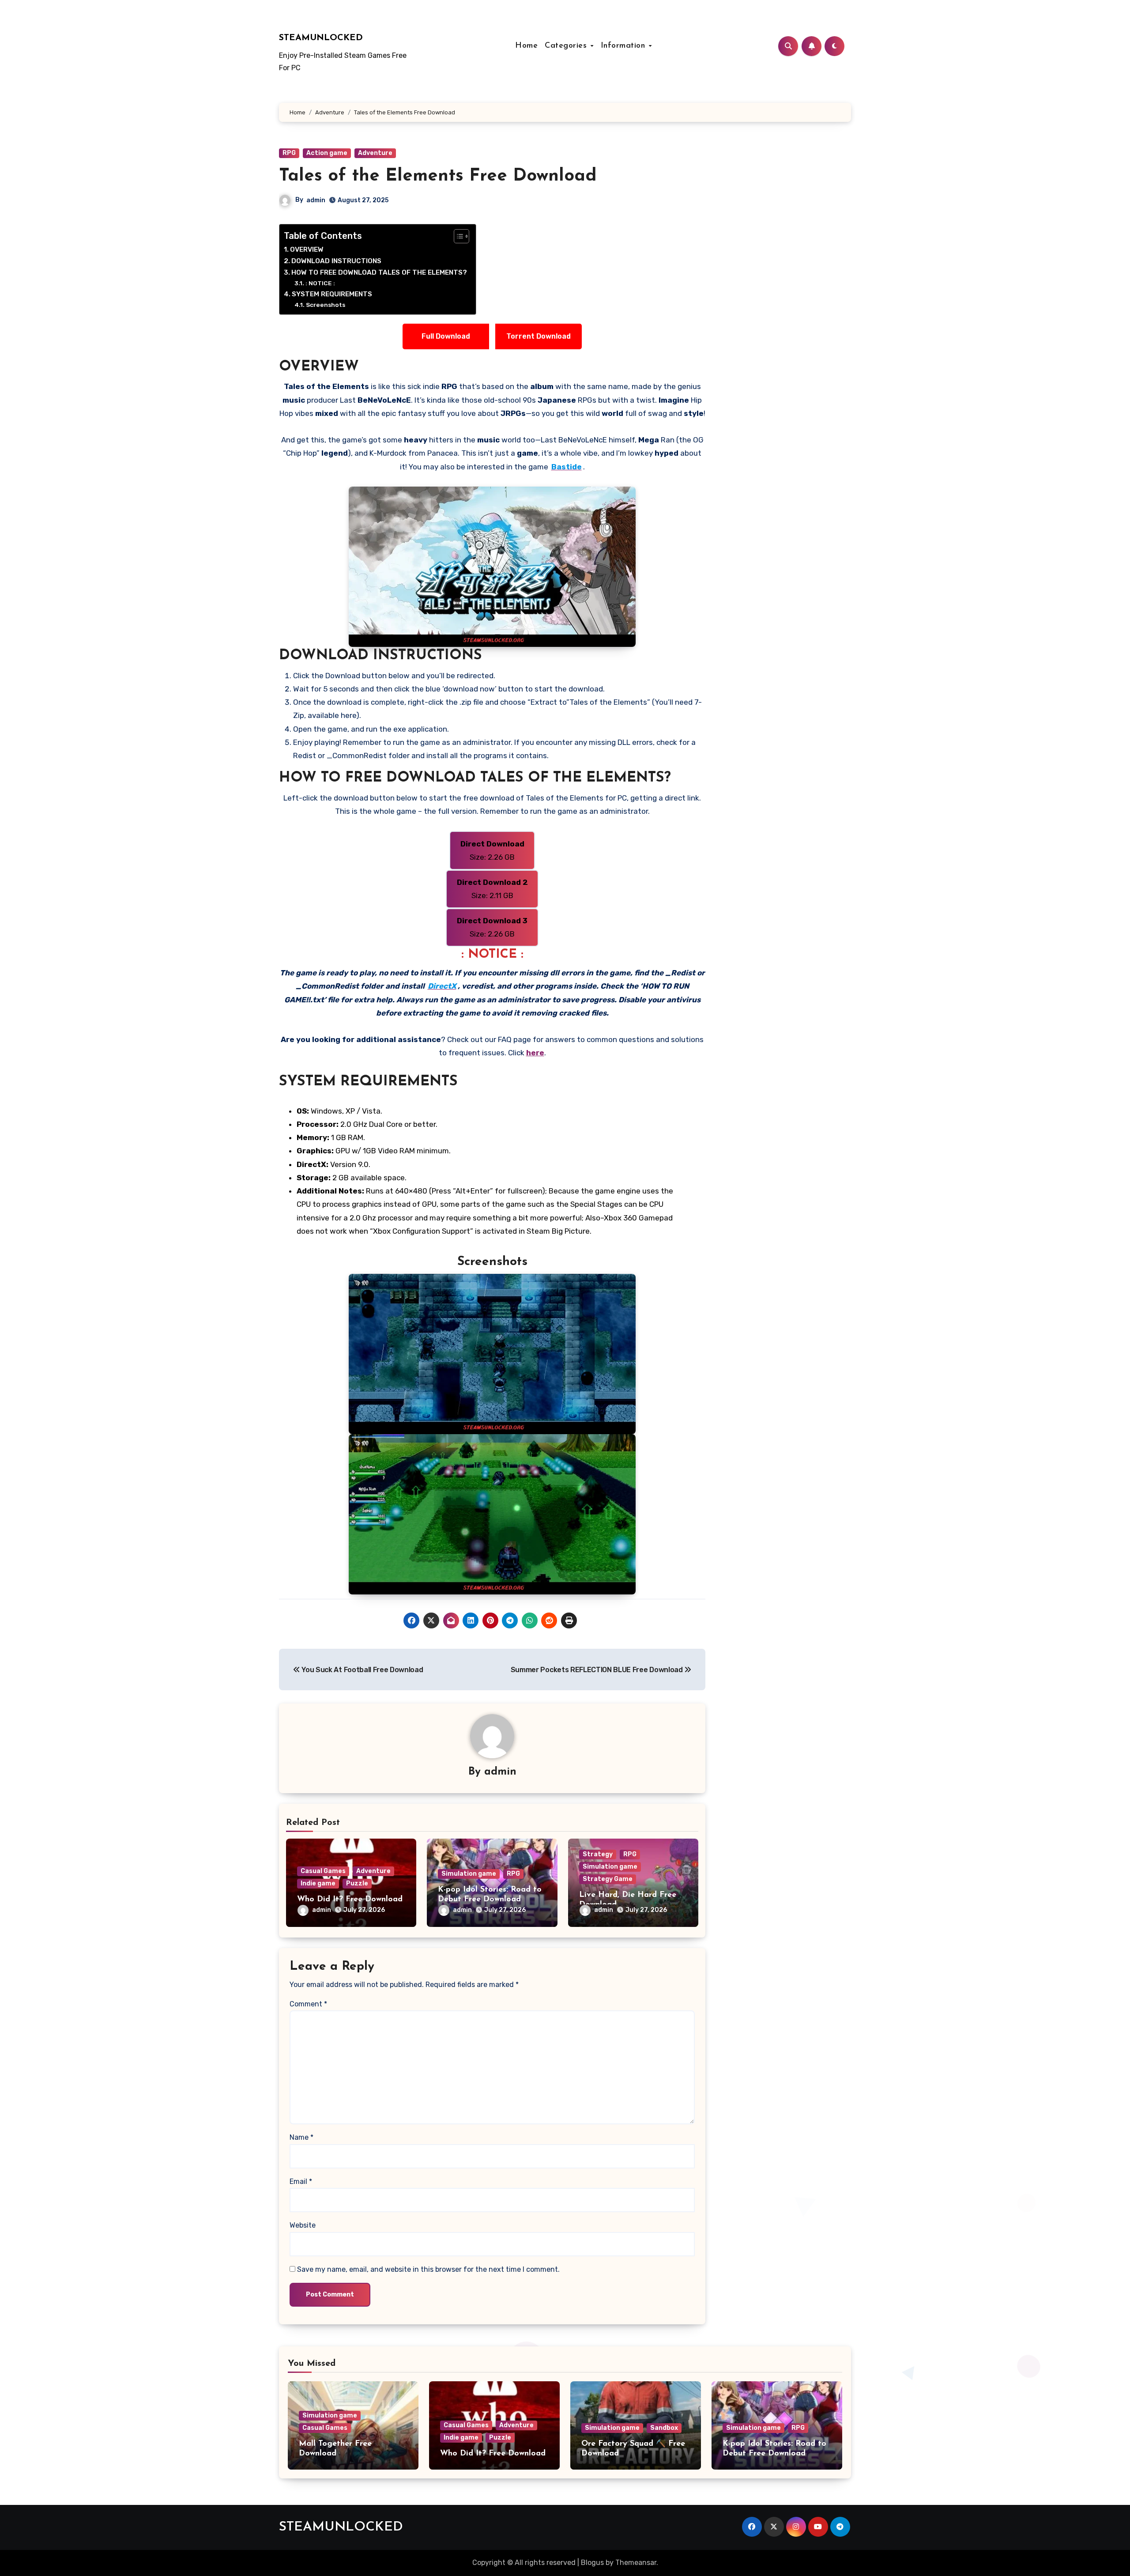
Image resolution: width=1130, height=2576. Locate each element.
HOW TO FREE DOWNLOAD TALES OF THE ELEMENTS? (379, 272)
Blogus (592, 2563)
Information (624, 46)
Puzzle (357, 1883)
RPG (289, 153)
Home (526, 46)
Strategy (598, 1854)
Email (301, 2181)
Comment (308, 2004)
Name (301, 2137)
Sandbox (664, 2428)
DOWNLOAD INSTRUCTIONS (336, 261)
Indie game (318, 1883)
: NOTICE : (320, 283)
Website (303, 2225)
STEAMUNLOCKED (321, 38)
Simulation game (469, 1874)
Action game (327, 153)
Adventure (375, 153)
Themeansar (636, 2563)
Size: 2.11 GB (492, 889)
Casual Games (323, 1871)
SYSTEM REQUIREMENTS (332, 294)
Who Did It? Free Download (350, 1900)
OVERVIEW (307, 249)
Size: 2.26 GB (492, 850)
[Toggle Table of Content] (457, 236)
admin (316, 200)
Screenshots (326, 305)
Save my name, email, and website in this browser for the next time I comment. (428, 2269)
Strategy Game (608, 1879)
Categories (567, 46)
